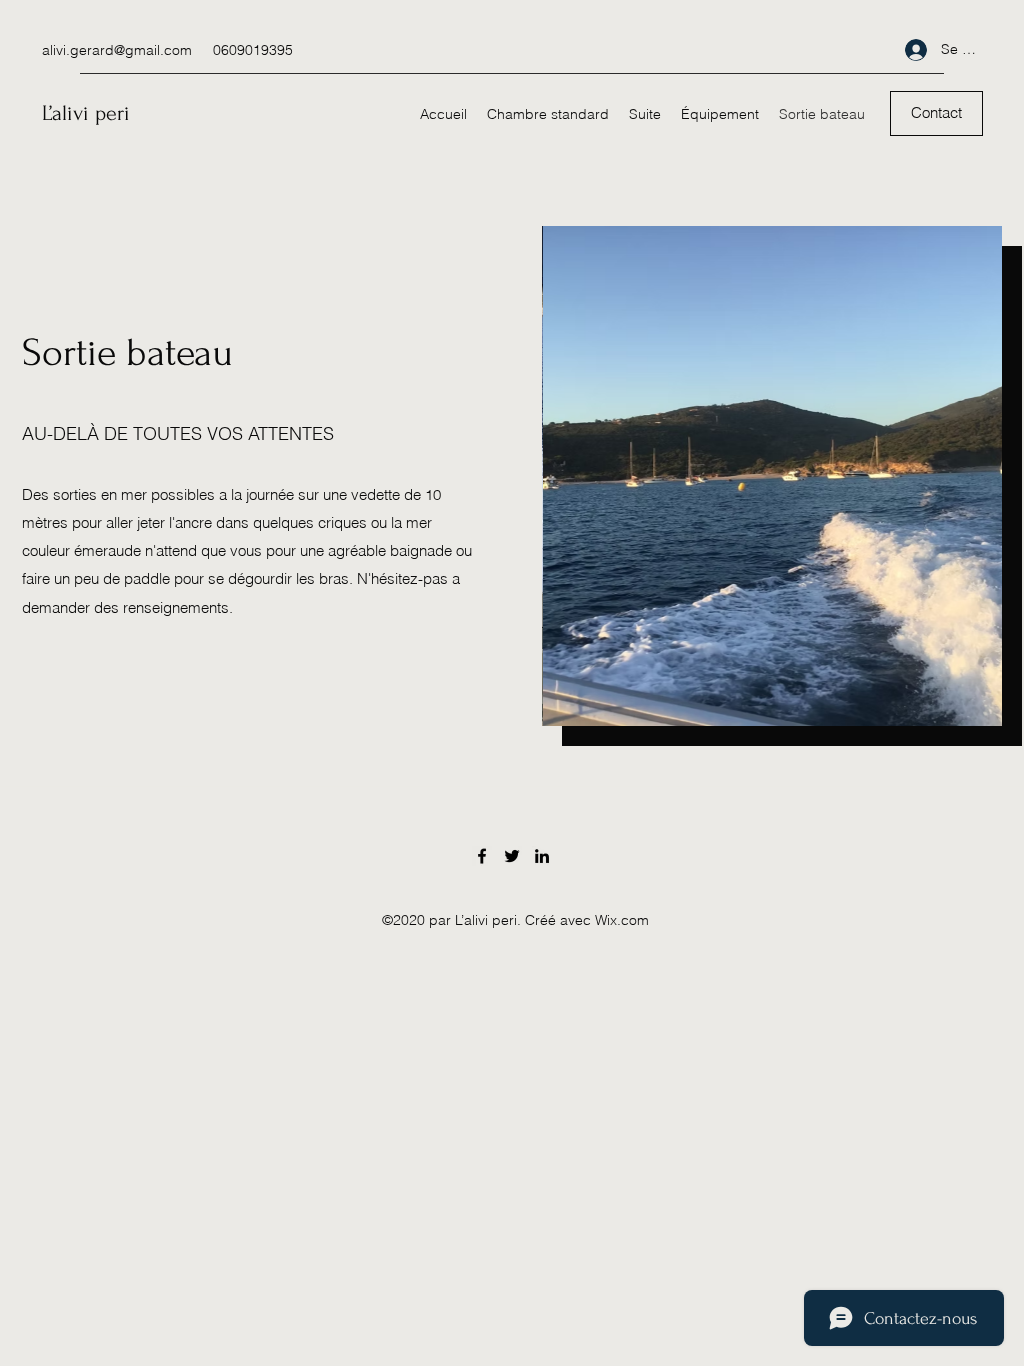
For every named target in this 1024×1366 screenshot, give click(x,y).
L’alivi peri (86, 113)
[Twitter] (512, 856)
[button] (936, 113)
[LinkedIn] (542, 856)
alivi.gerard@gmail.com (117, 50)
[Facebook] (482, 856)
